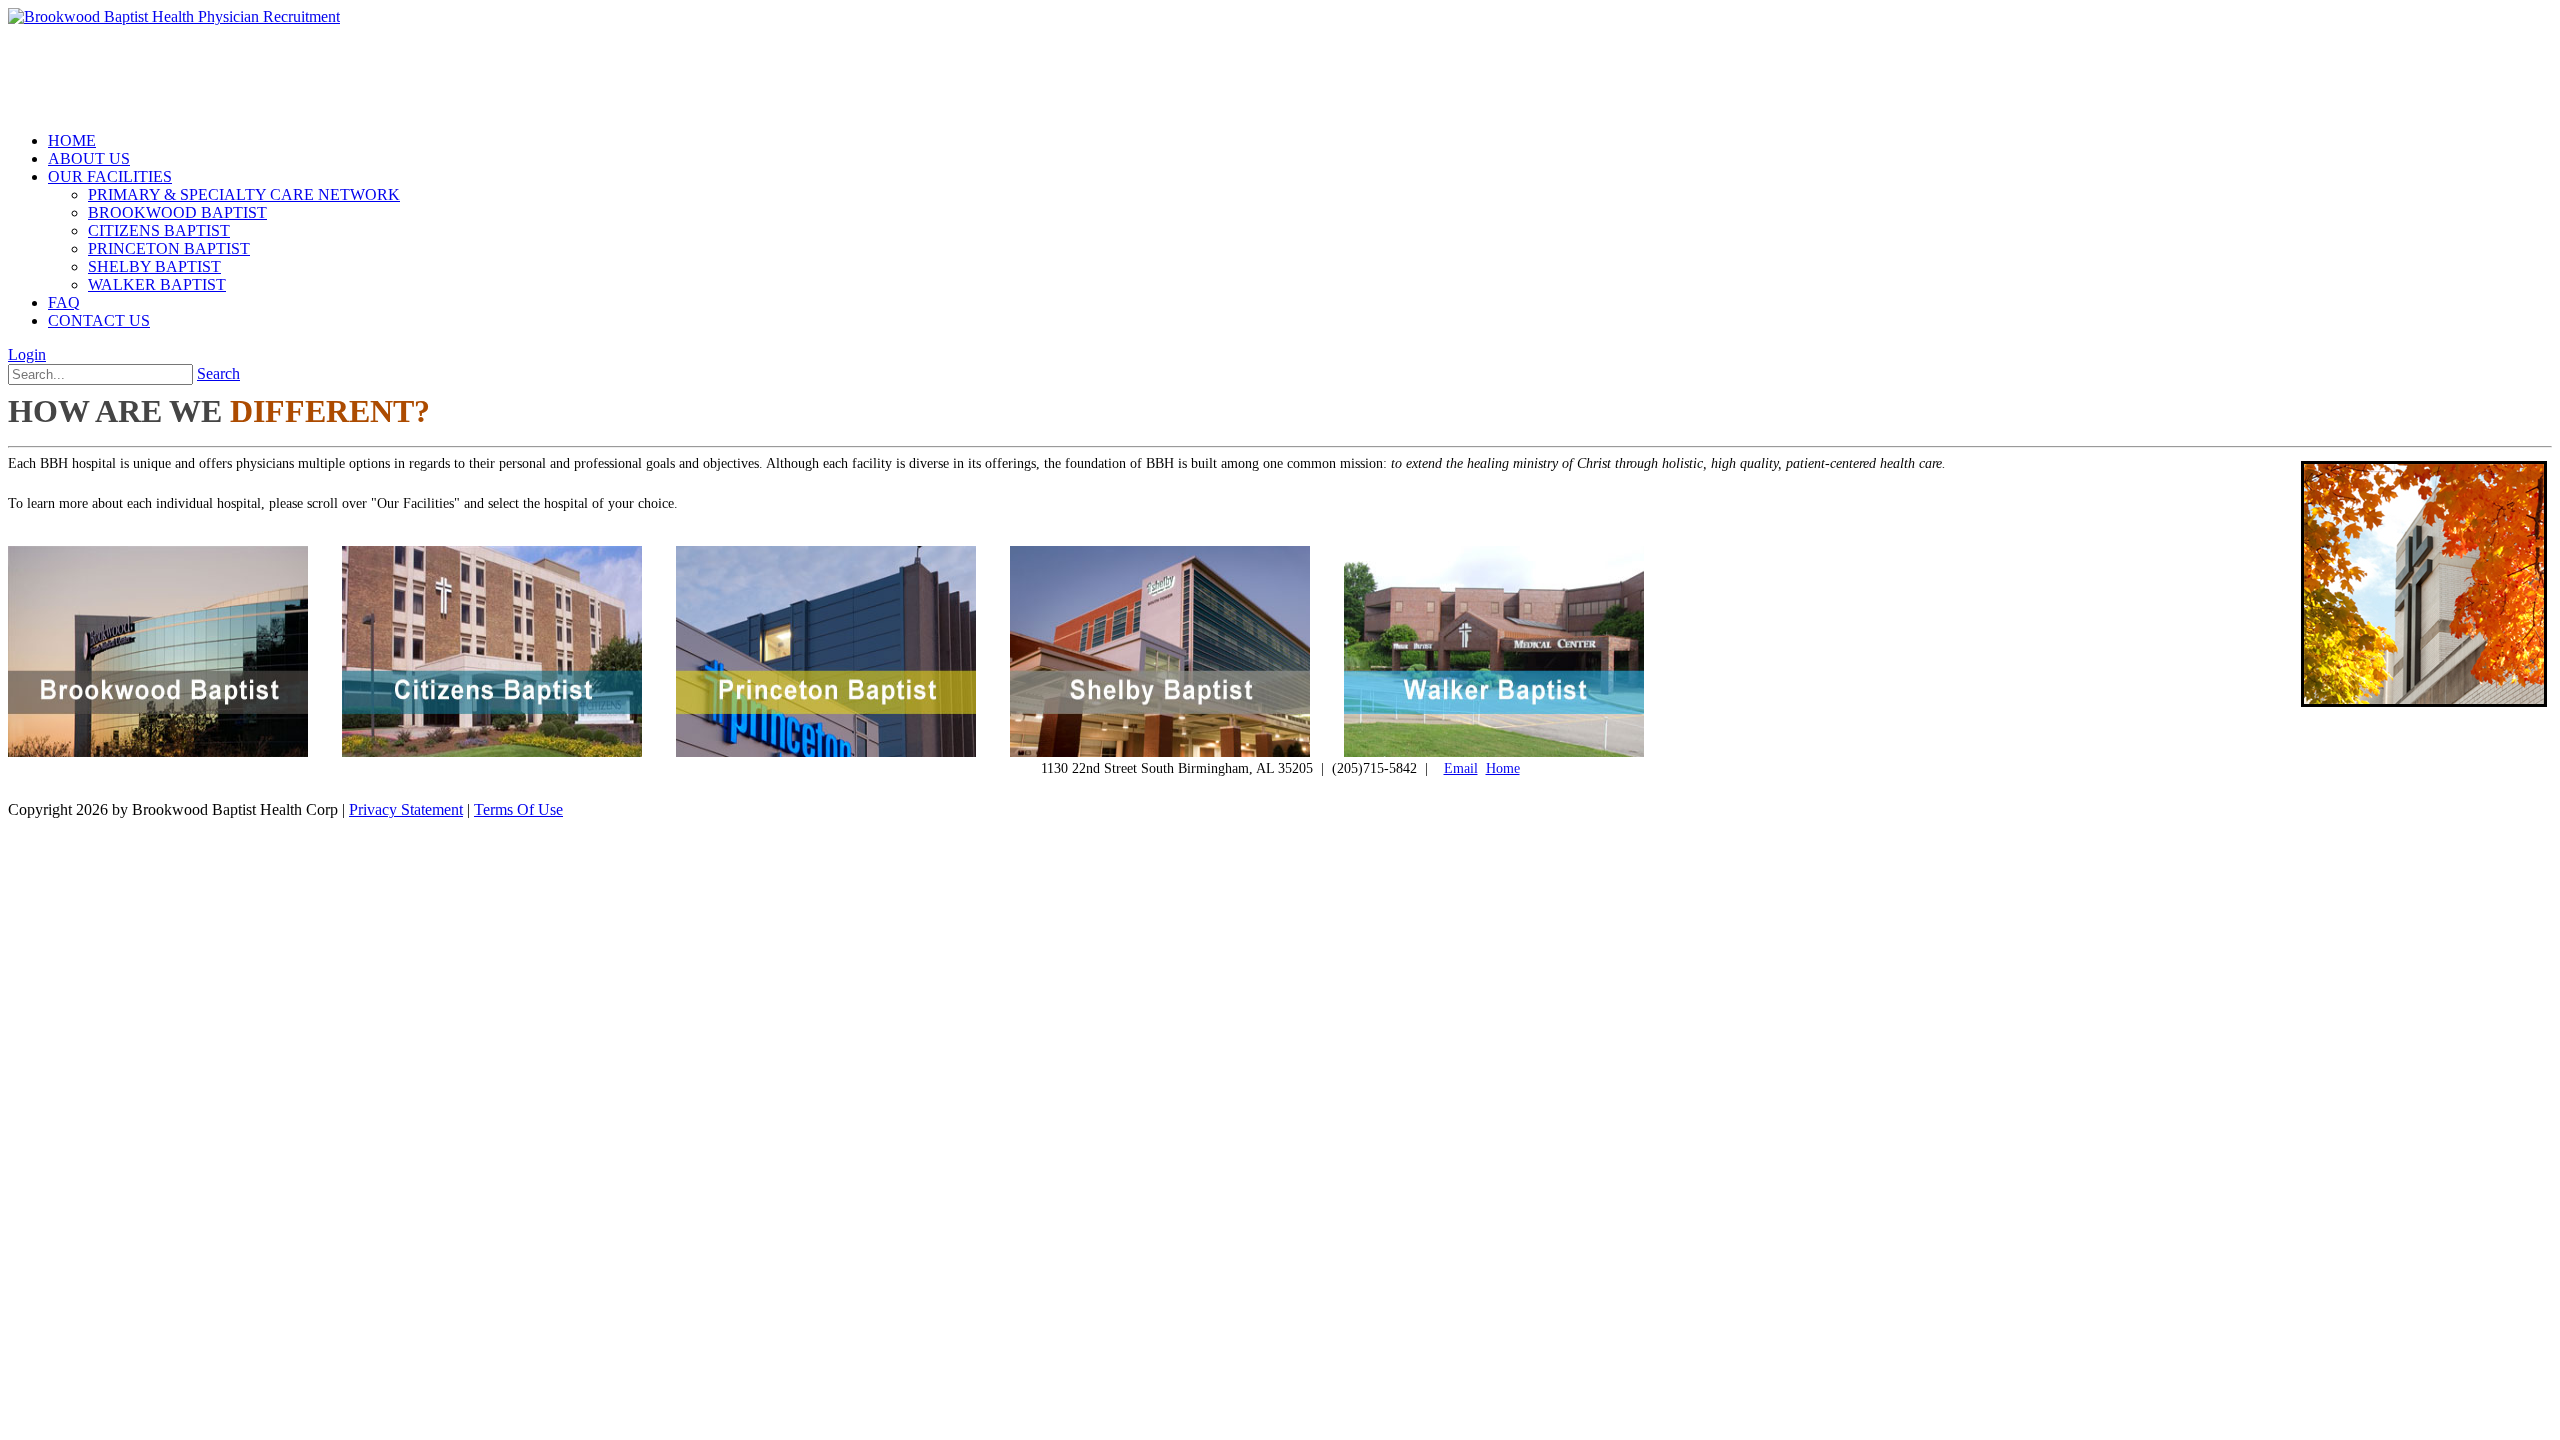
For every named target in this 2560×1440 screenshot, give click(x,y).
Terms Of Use (518, 809)
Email (1461, 768)
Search (218, 373)
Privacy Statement (406, 809)
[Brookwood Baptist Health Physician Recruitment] (174, 16)
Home (1503, 768)
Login (27, 354)
